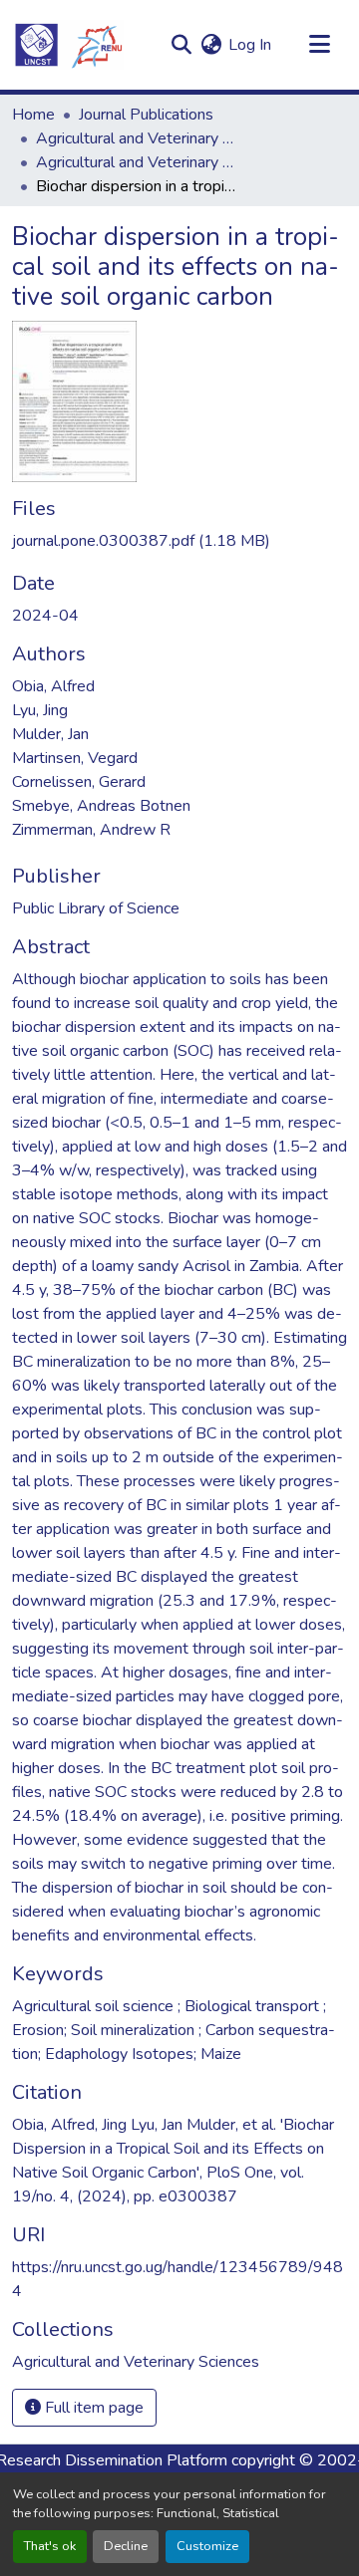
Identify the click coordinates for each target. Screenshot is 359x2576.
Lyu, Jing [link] (40, 710)
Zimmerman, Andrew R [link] (91, 830)
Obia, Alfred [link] (53, 686)
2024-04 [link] (45, 616)
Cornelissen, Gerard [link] (79, 782)
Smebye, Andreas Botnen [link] (101, 806)
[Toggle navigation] (319, 45)
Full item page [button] (92, 2408)
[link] (179, 541)
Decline (126, 2546)
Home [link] (33, 115)
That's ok (50, 2546)
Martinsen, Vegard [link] (75, 758)
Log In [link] (250, 45)
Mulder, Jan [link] (50, 734)
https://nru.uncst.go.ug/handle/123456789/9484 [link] (178, 2279)
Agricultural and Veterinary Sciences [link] (136, 138)
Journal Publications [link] (146, 115)
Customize (207, 2546)
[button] (68, 45)
